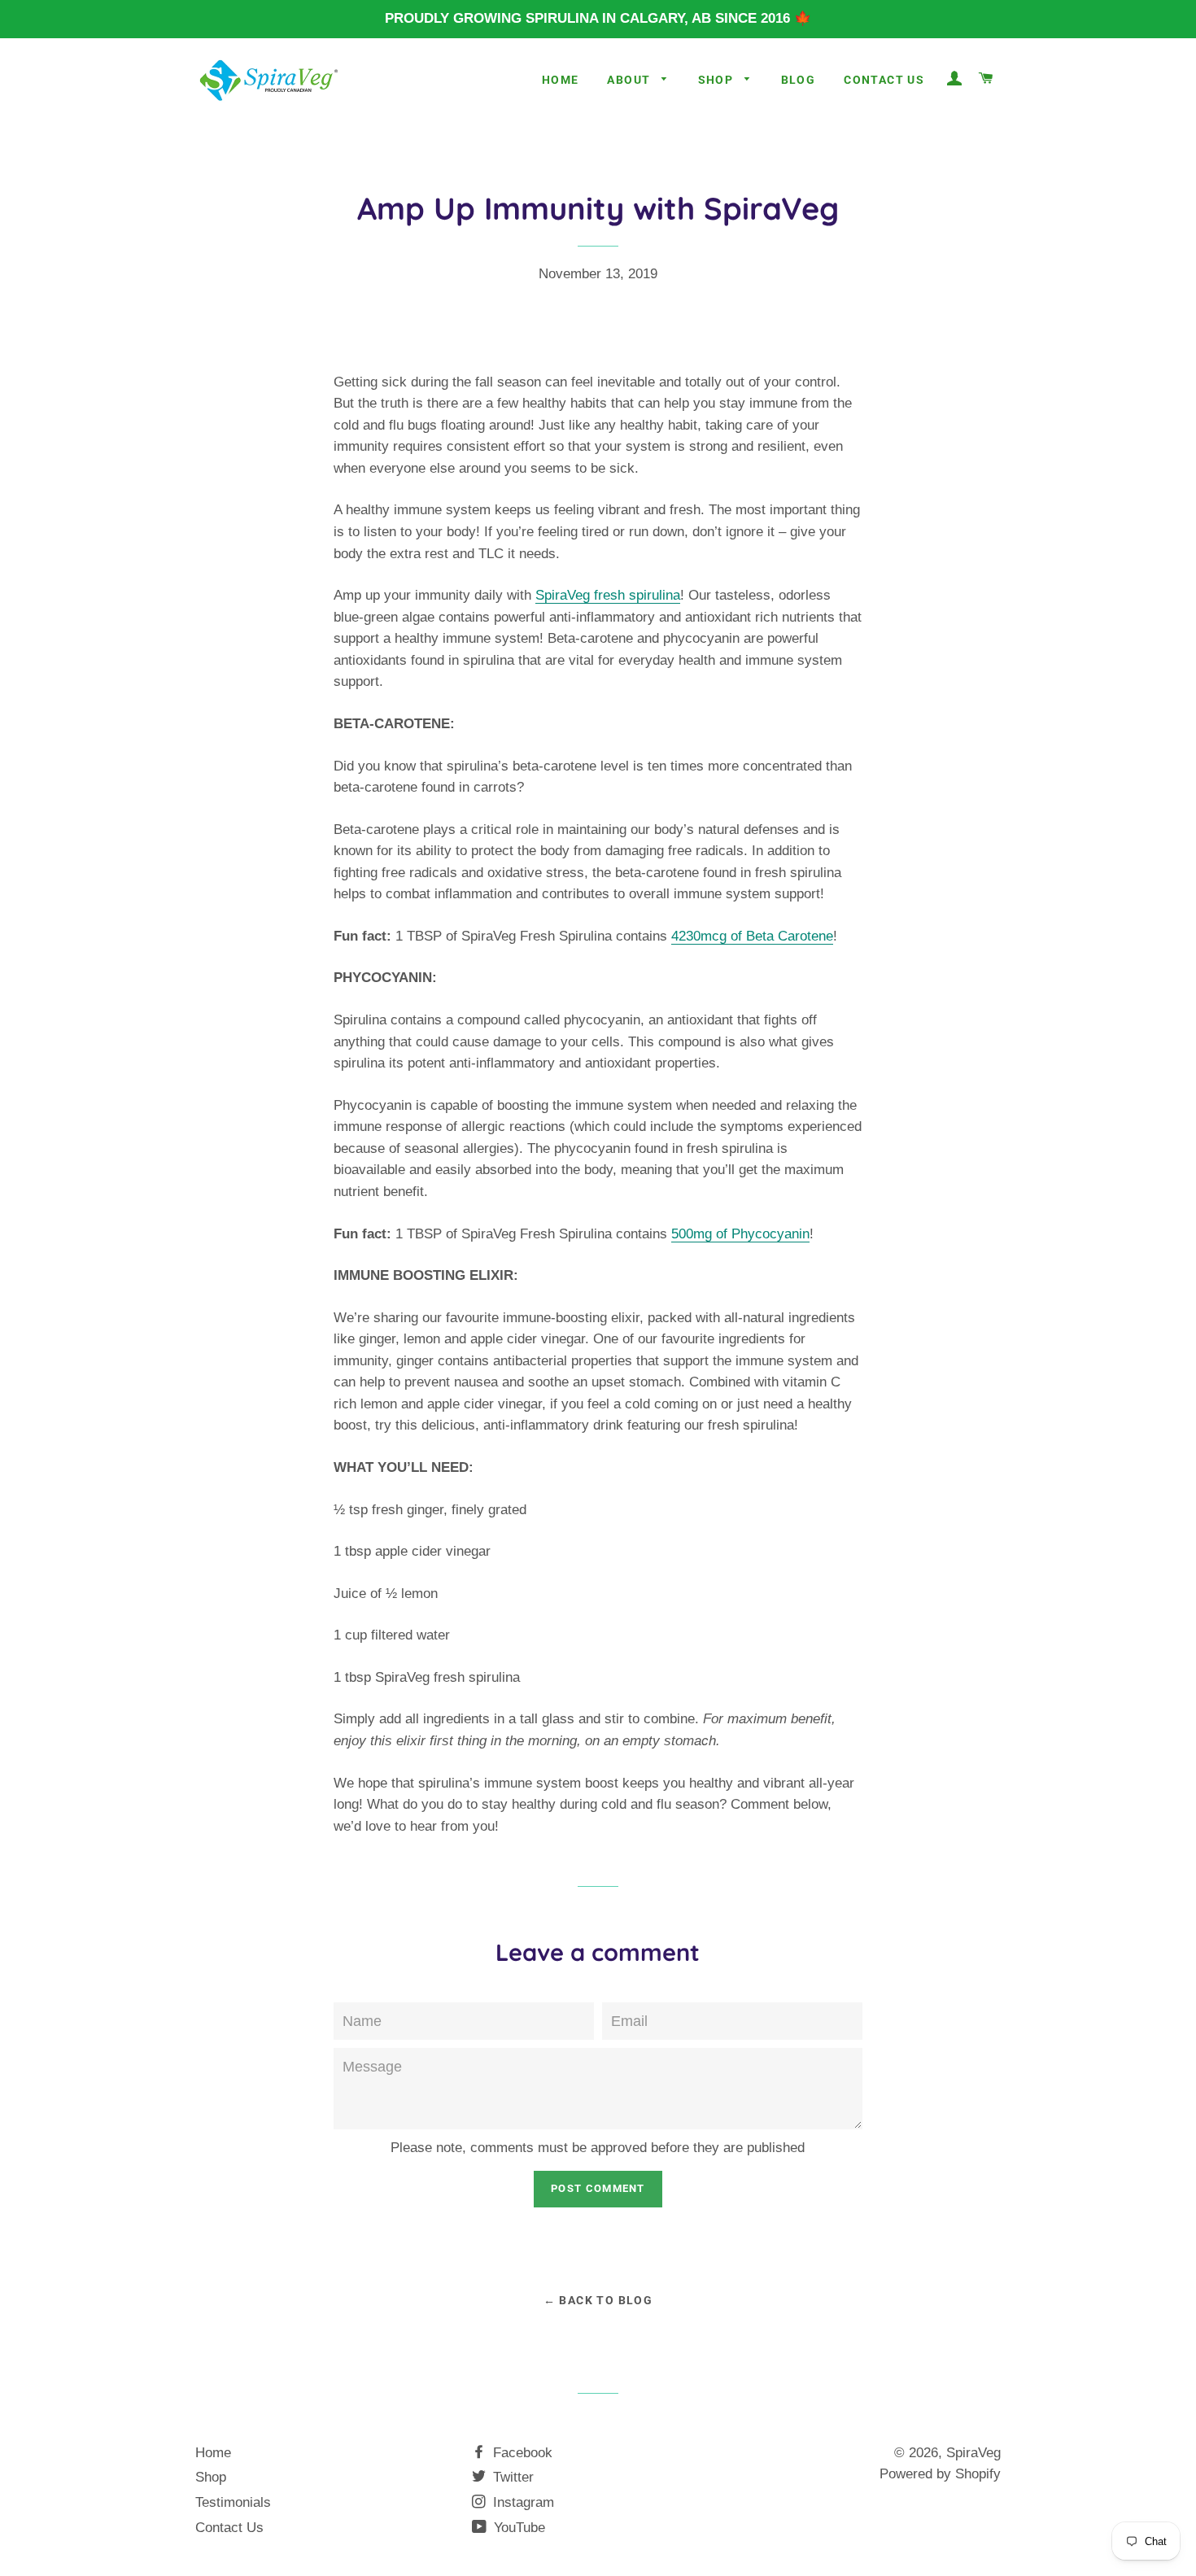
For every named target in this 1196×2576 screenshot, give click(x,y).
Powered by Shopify (940, 2474)
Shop (211, 2477)
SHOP (718, 80)
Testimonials (233, 2502)
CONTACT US (884, 80)
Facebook (521, 2453)
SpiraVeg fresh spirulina (608, 595)
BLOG (799, 80)
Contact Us (229, 2528)
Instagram (522, 2502)
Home (561, 80)
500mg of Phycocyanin (740, 1234)
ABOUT (630, 80)
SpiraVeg (973, 2453)
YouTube (517, 2528)
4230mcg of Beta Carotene (752, 936)
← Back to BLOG (598, 2300)
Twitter (511, 2477)
